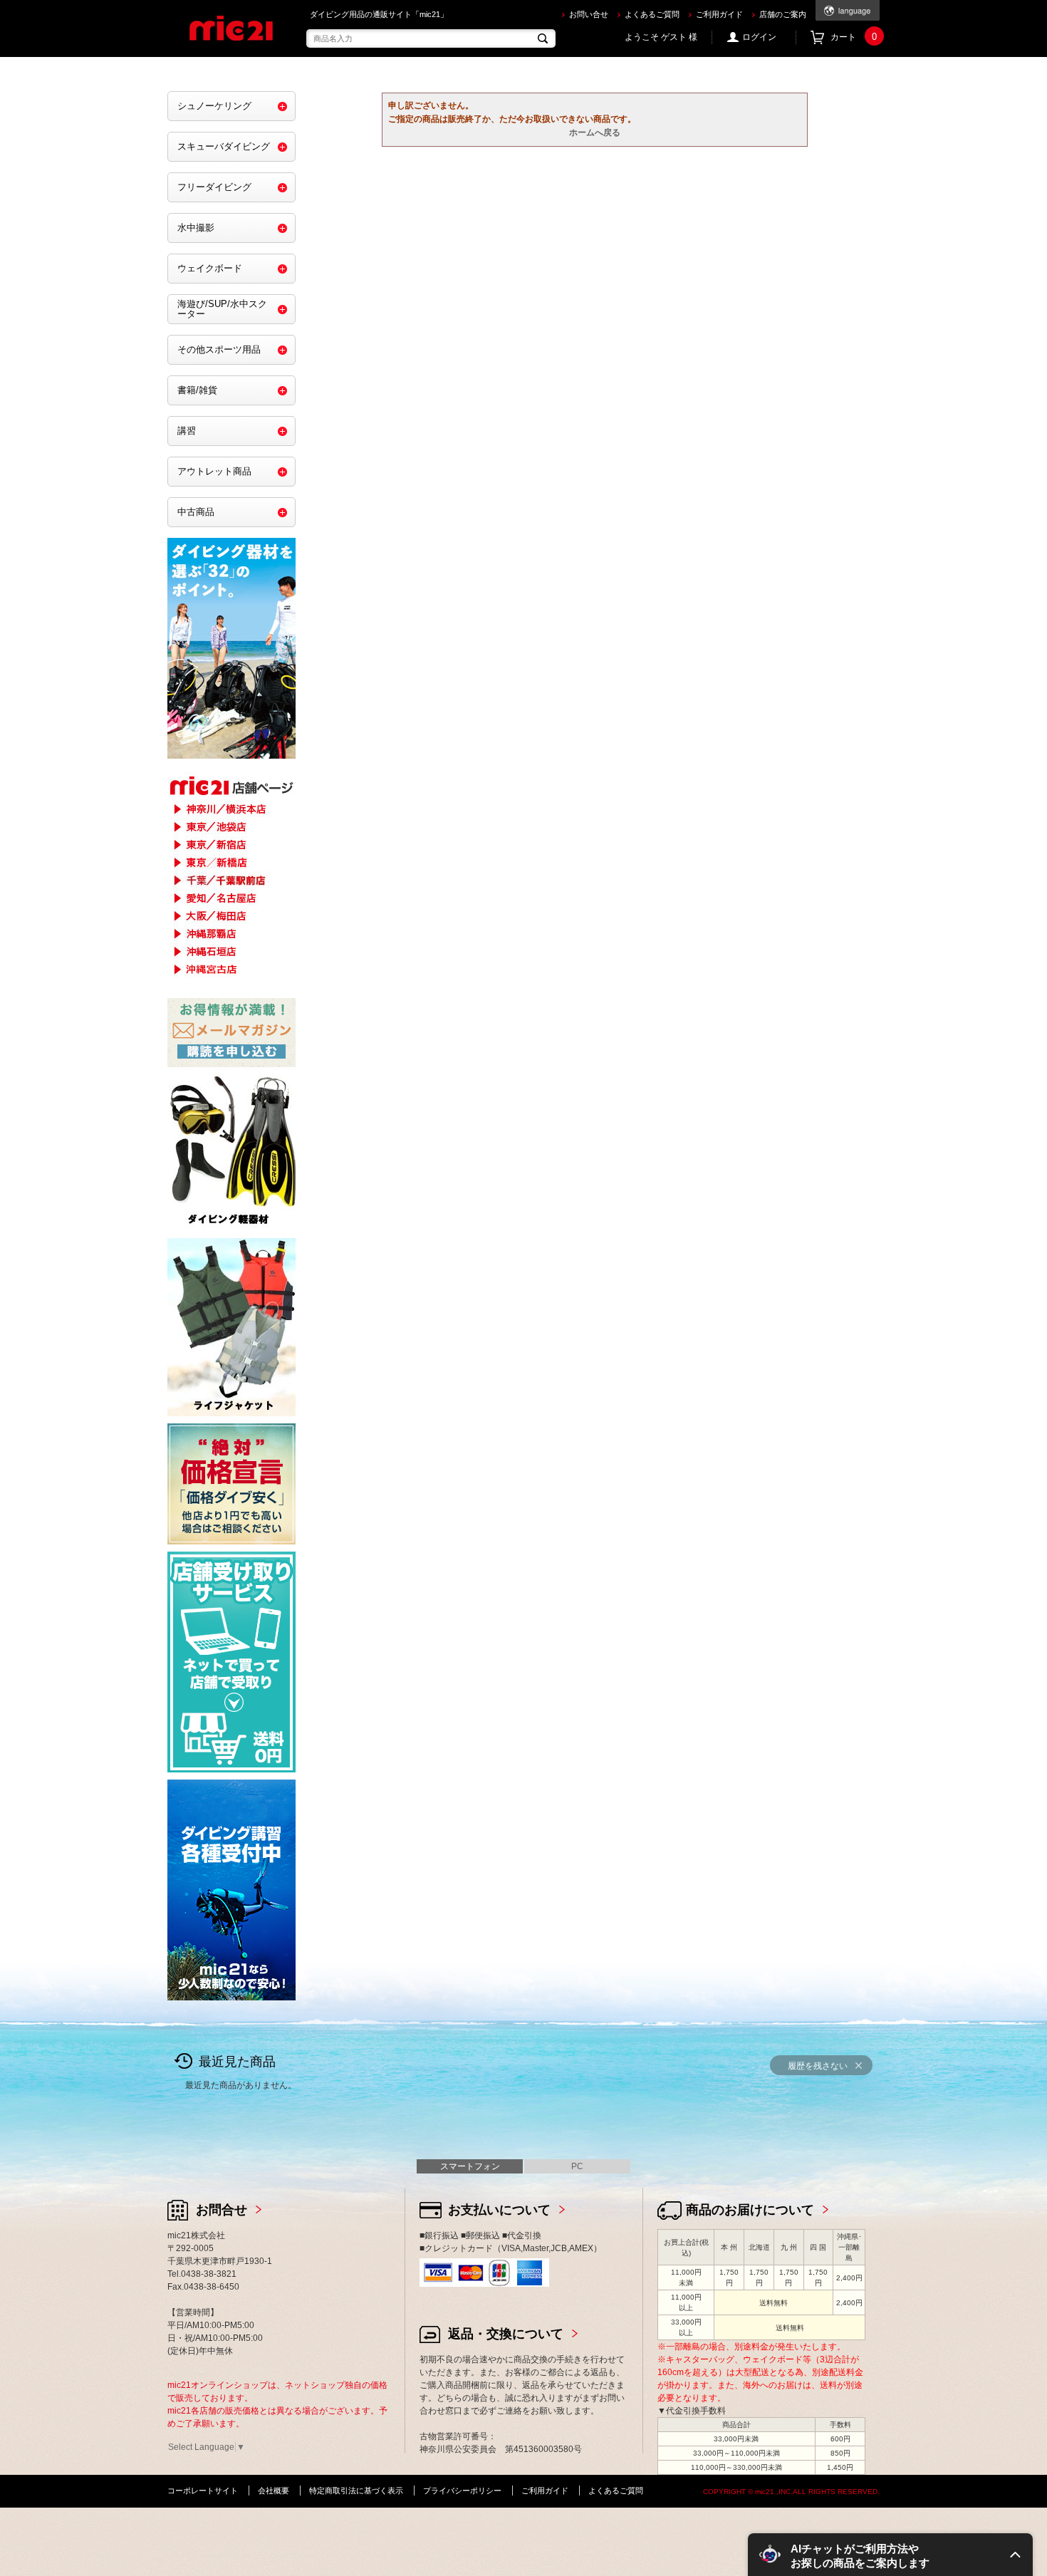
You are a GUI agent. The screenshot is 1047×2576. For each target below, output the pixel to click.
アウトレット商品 (214, 471)
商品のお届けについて (750, 2210)
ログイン (759, 37)
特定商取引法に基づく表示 (356, 2491)
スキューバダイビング (224, 146)
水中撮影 (196, 228)
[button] (890, 2555)
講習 (187, 431)
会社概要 (274, 2491)
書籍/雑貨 (197, 390)
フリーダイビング (214, 187)
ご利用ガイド (719, 14)
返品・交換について (506, 2334)
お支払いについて (499, 2210)
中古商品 (196, 512)
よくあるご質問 (652, 14)
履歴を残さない (818, 2066)
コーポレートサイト (203, 2491)
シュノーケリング (214, 106)
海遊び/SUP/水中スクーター (222, 309)
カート (854, 37)
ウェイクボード (210, 268)
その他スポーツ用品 (219, 349)
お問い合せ (589, 14)
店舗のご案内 (783, 14)
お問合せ (222, 2210)
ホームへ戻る (595, 133)
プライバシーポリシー (462, 2491)
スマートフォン (470, 2166)
